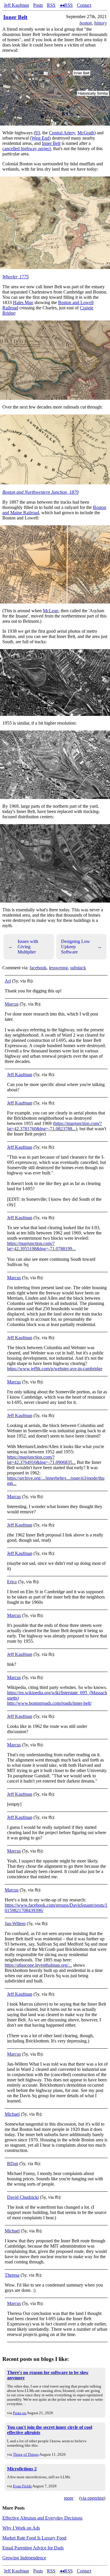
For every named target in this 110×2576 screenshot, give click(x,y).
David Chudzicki (23, 2197)
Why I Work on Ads (21, 2528)
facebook (38, 968)
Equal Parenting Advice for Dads (33, 2548)
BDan (13, 2163)
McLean (51, 611)
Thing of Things (26, 2454)
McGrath (86, 133)
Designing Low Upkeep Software (82, 947)
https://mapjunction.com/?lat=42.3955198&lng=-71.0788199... (41, 1246)
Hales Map (23, 302)
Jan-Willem (15, 1924)
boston (86, 23)
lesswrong (58, 968)
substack (78, 968)
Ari (8, 981)
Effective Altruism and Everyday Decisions (42, 2518)
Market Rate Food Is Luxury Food (34, 2538)
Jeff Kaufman (16, 5)
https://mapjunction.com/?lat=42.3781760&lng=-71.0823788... (54, 1126)
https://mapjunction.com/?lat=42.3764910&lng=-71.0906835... (41, 1460)
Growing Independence (24, 2558)
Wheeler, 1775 (16, 277)
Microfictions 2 (22, 2469)
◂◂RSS (66, 5)
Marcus (12, 1004)
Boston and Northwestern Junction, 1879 (40, 492)
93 (38, 133)
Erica (12, 1582)
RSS (51, 5)
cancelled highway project (27, 149)
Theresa (12, 2275)
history (100, 23)
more (69, 2498)
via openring (92, 2498)
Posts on (20, 2413)
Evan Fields (22, 2486)
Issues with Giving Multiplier (23, 947)
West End (40, 138)
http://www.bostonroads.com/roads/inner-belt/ (49, 1703)
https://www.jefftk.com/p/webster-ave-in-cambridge (55, 1369)
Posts (38, 5)
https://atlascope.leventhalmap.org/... (38, 1965)
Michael (12, 2114)
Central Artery (62, 133)
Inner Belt (15, 17)
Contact (84, 5)
